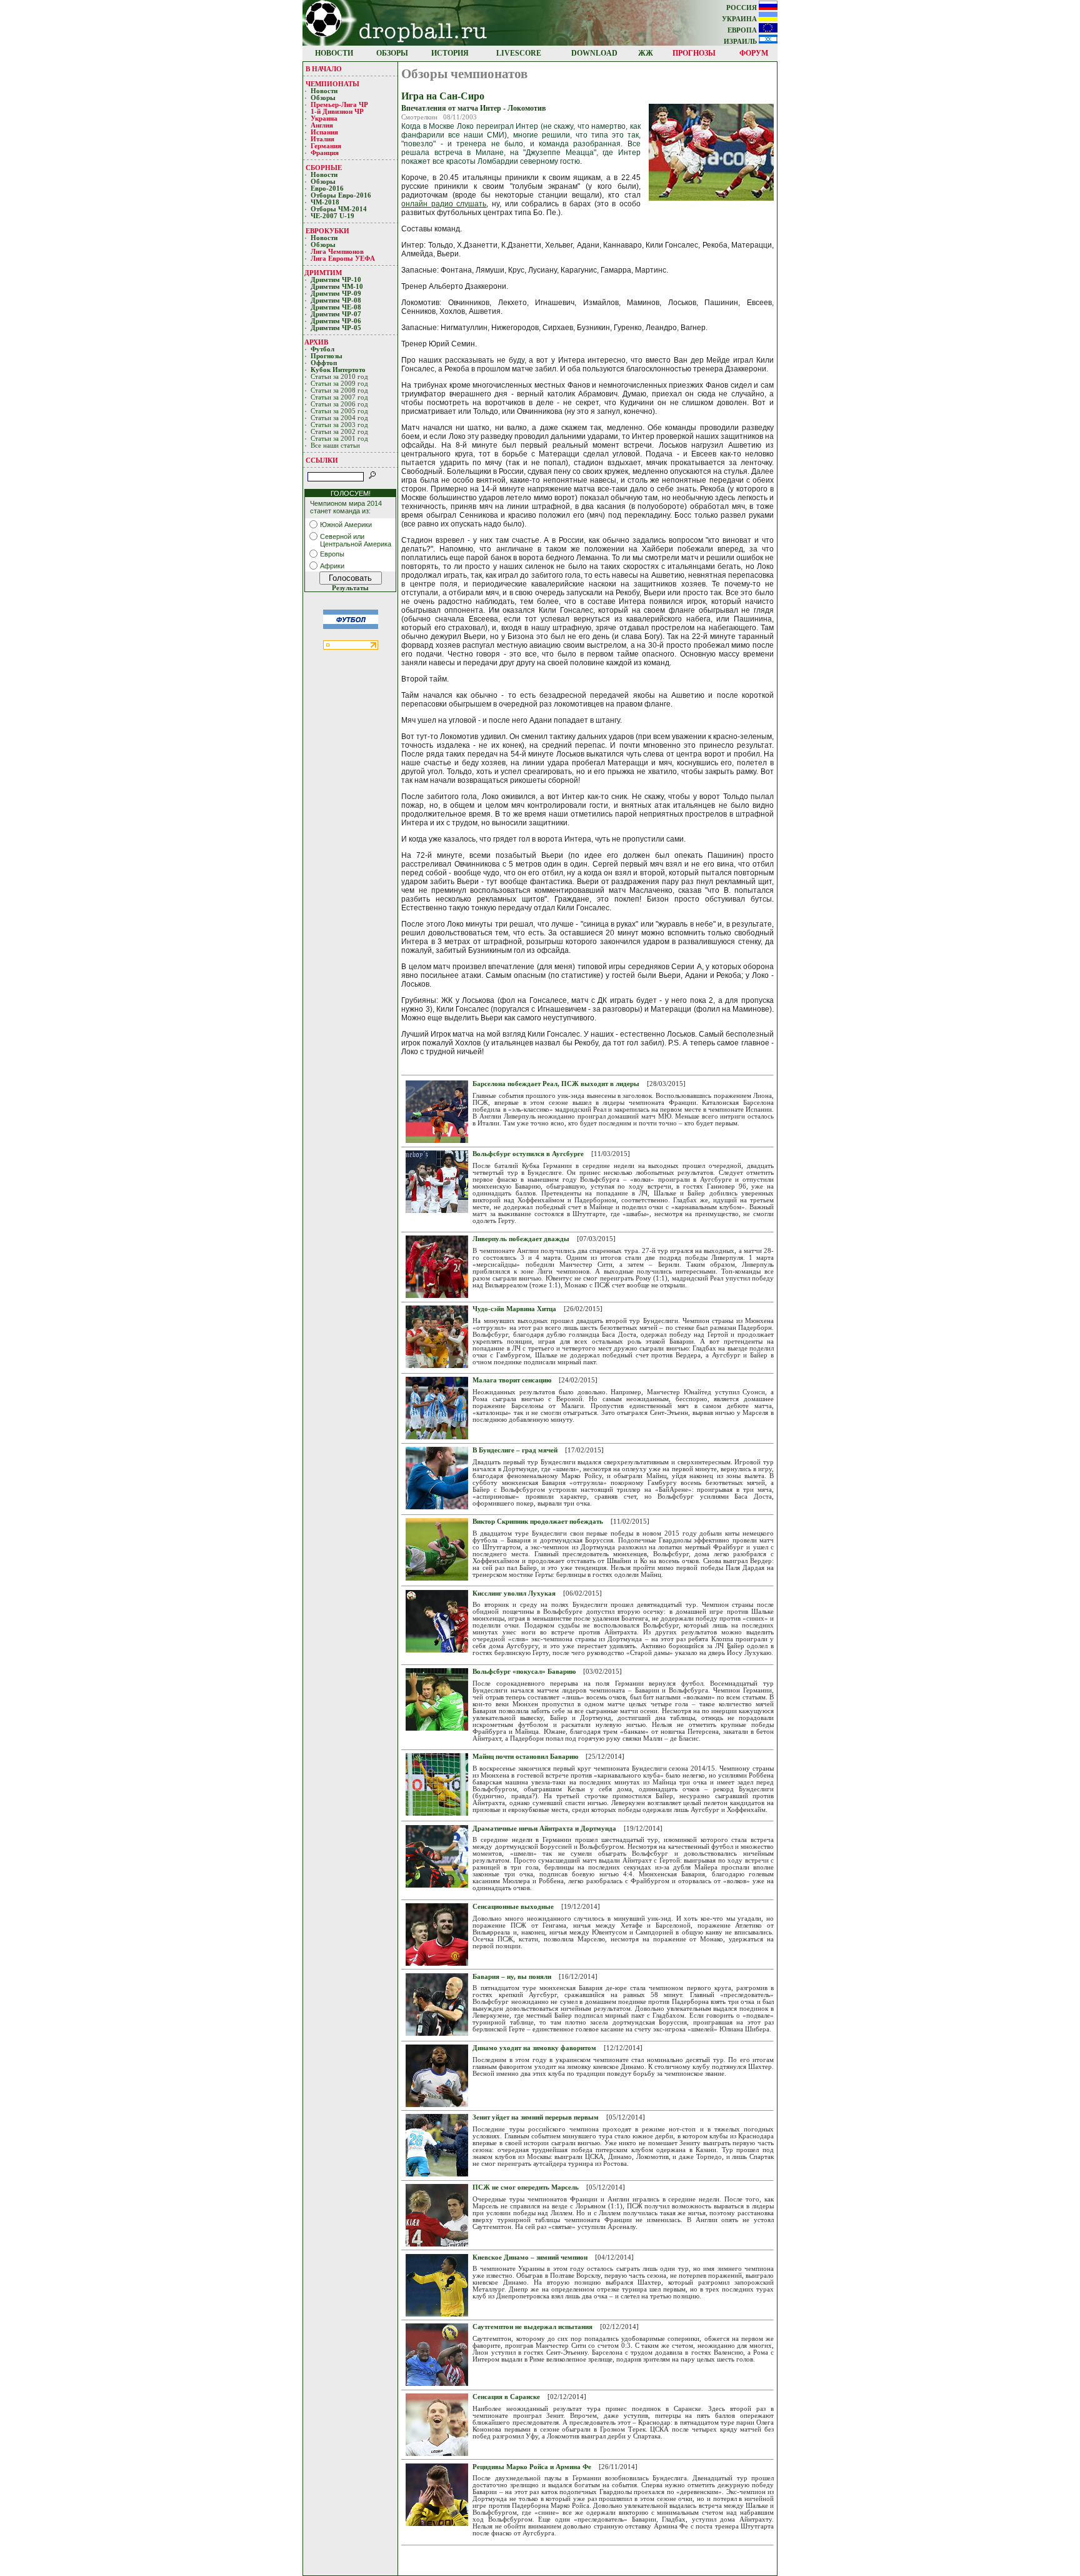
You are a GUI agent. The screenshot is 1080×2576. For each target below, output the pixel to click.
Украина (324, 118)
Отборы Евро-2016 (341, 195)
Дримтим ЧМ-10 (337, 287)
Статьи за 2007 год (339, 397)
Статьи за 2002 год (339, 432)
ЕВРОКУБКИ (327, 231)
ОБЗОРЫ (392, 53)
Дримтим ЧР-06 (336, 321)
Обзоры (323, 98)
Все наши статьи (335, 445)
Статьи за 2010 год (339, 377)
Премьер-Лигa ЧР (340, 105)
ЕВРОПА (743, 30)
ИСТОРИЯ (450, 53)
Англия (322, 125)
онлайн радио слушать (444, 204)
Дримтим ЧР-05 (336, 328)
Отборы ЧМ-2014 (339, 209)
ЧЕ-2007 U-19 (332, 216)
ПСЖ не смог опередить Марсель (526, 2187)
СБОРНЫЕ (324, 168)
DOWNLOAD (594, 53)
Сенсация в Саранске (506, 2397)
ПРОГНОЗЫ (694, 53)
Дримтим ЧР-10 (336, 280)
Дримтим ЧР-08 (336, 300)
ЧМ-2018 (325, 202)
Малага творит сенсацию (512, 1380)
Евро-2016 (327, 189)
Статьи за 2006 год (339, 404)
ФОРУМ (754, 53)
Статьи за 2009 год (339, 384)
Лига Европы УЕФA (344, 259)
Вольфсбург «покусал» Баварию (524, 1672)
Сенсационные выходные (513, 1907)
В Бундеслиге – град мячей (515, 1450)
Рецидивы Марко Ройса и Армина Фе (532, 2467)
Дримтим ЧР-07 (336, 314)
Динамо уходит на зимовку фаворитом (534, 2048)
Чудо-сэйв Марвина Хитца (514, 1309)
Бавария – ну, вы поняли (512, 1977)
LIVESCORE (519, 53)
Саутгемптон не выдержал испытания (532, 2327)
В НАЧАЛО (324, 69)
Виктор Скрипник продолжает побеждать (538, 1522)
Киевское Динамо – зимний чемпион (530, 2257)
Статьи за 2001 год (339, 439)
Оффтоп (324, 363)
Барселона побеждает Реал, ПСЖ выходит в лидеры (556, 1084)
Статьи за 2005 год (339, 411)
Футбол (322, 349)
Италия (322, 139)
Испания (324, 132)
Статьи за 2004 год (339, 418)
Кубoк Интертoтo (339, 370)
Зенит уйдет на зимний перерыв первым (536, 2117)
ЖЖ (646, 53)
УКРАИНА (740, 19)
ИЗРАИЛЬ (741, 42)
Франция (325, 153)
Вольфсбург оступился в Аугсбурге (528, 1154)
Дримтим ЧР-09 (336, 294)
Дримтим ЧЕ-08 (336, 307)
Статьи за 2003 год (339, 425)
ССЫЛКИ (322, 460)
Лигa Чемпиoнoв (338, 252)
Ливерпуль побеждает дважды (521, 1239)
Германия (326, 146)
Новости (324, 91)
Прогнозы (327, 356)
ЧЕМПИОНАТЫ (332, 84)
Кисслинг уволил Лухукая (514, 1593)
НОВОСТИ (334, 53)
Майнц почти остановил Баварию (525, 1757)
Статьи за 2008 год (339, 390)
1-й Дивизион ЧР (338, 112)
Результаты (350, 588)
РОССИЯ (742, 8)
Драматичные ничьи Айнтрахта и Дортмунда (544, 1829)
